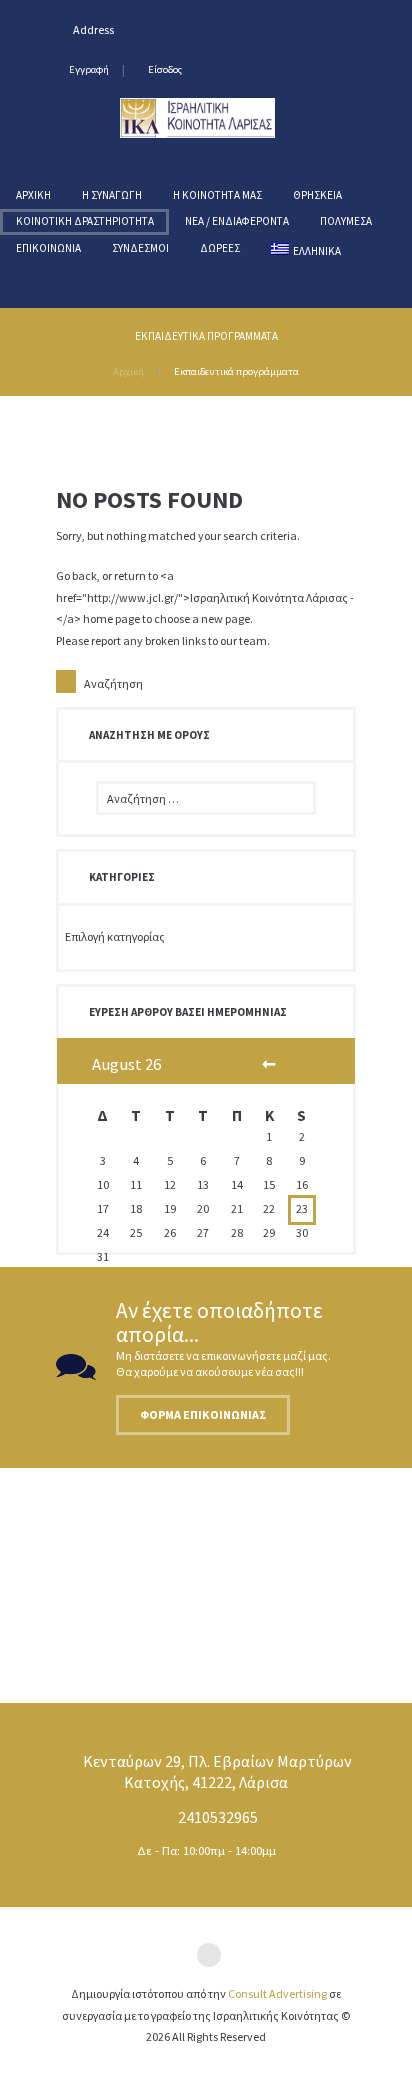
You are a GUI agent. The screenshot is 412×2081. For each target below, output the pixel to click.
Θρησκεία (317, 195)
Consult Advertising (277, 1993)
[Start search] (66, 681)
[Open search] (36, 277)
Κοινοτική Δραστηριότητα (85, 221)
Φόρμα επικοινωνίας (203, 1414)
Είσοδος (165, 69)
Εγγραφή (89, 69)
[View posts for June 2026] (269, 1065)
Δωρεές (220, 248)
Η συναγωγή (112, 195)
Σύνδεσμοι (140, 248)
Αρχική (33, 195)
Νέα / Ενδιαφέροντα (237, 221)
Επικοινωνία (48, 248)
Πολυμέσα (346, 221)
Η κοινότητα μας (217, 195)
